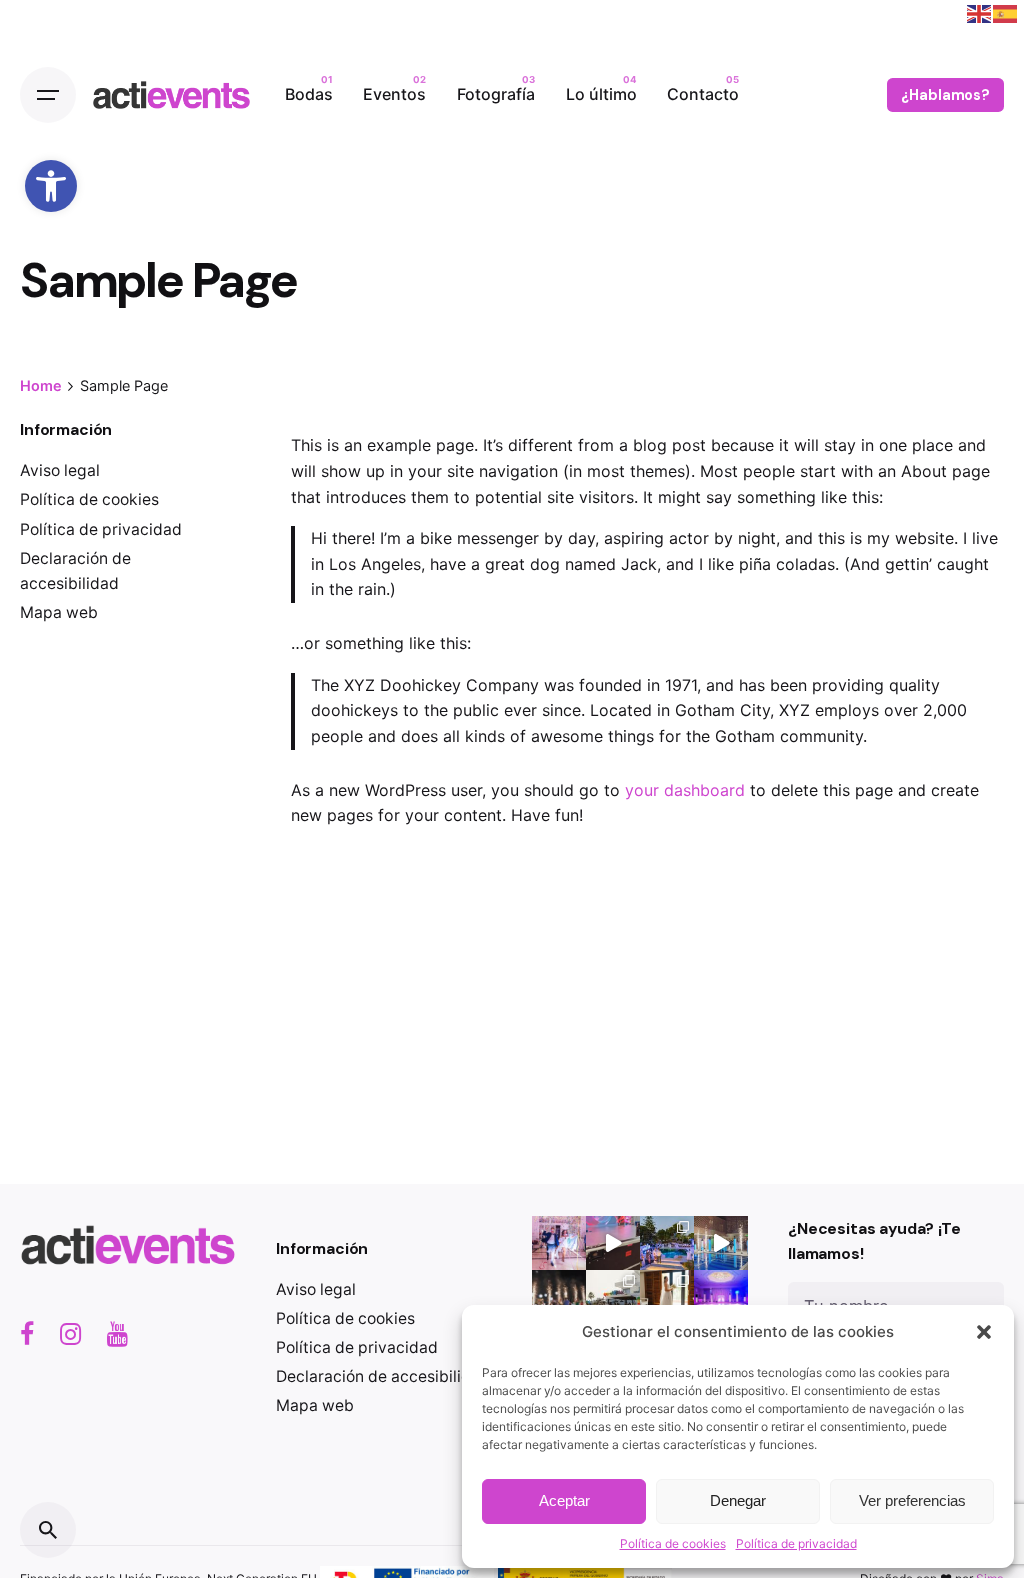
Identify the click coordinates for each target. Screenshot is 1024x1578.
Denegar (738, 1500)
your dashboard (685, 790)
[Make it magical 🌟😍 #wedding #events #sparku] (559, 1297)
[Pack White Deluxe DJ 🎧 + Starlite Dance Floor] (721, 1297)
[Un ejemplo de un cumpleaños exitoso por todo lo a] (613, 1297)
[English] (980, 12)
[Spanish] (1006, 12)
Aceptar (564, 1500)
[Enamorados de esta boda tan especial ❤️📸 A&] (559, 1243)
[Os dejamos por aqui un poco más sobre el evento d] (721, 1243)
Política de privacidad (796, 1543)
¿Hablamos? (945, 95)
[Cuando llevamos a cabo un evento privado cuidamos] (667, 1243)
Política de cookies (673, 1543)
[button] (51, 186)
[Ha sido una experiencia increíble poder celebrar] (667, 1297)
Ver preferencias (912, 1500)
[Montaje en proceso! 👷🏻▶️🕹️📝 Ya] (613, 1243)
